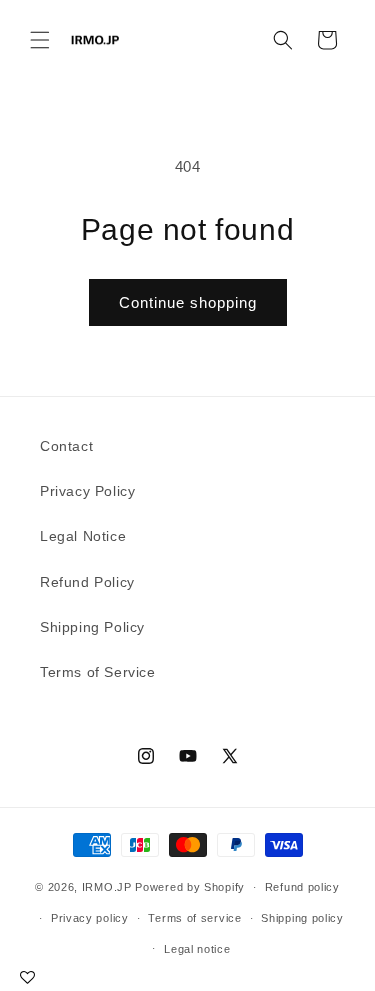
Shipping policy (302, 918)
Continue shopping (188, 302)
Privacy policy (90, 918)
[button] (40, 40)
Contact (66, 446)
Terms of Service (98, 672)
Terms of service (194, 918)
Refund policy (302, 887)
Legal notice (197, 949)
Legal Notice (83, 536)
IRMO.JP (107, 887)
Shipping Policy (92, 627)
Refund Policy (87, 582)
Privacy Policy (87, 491)
